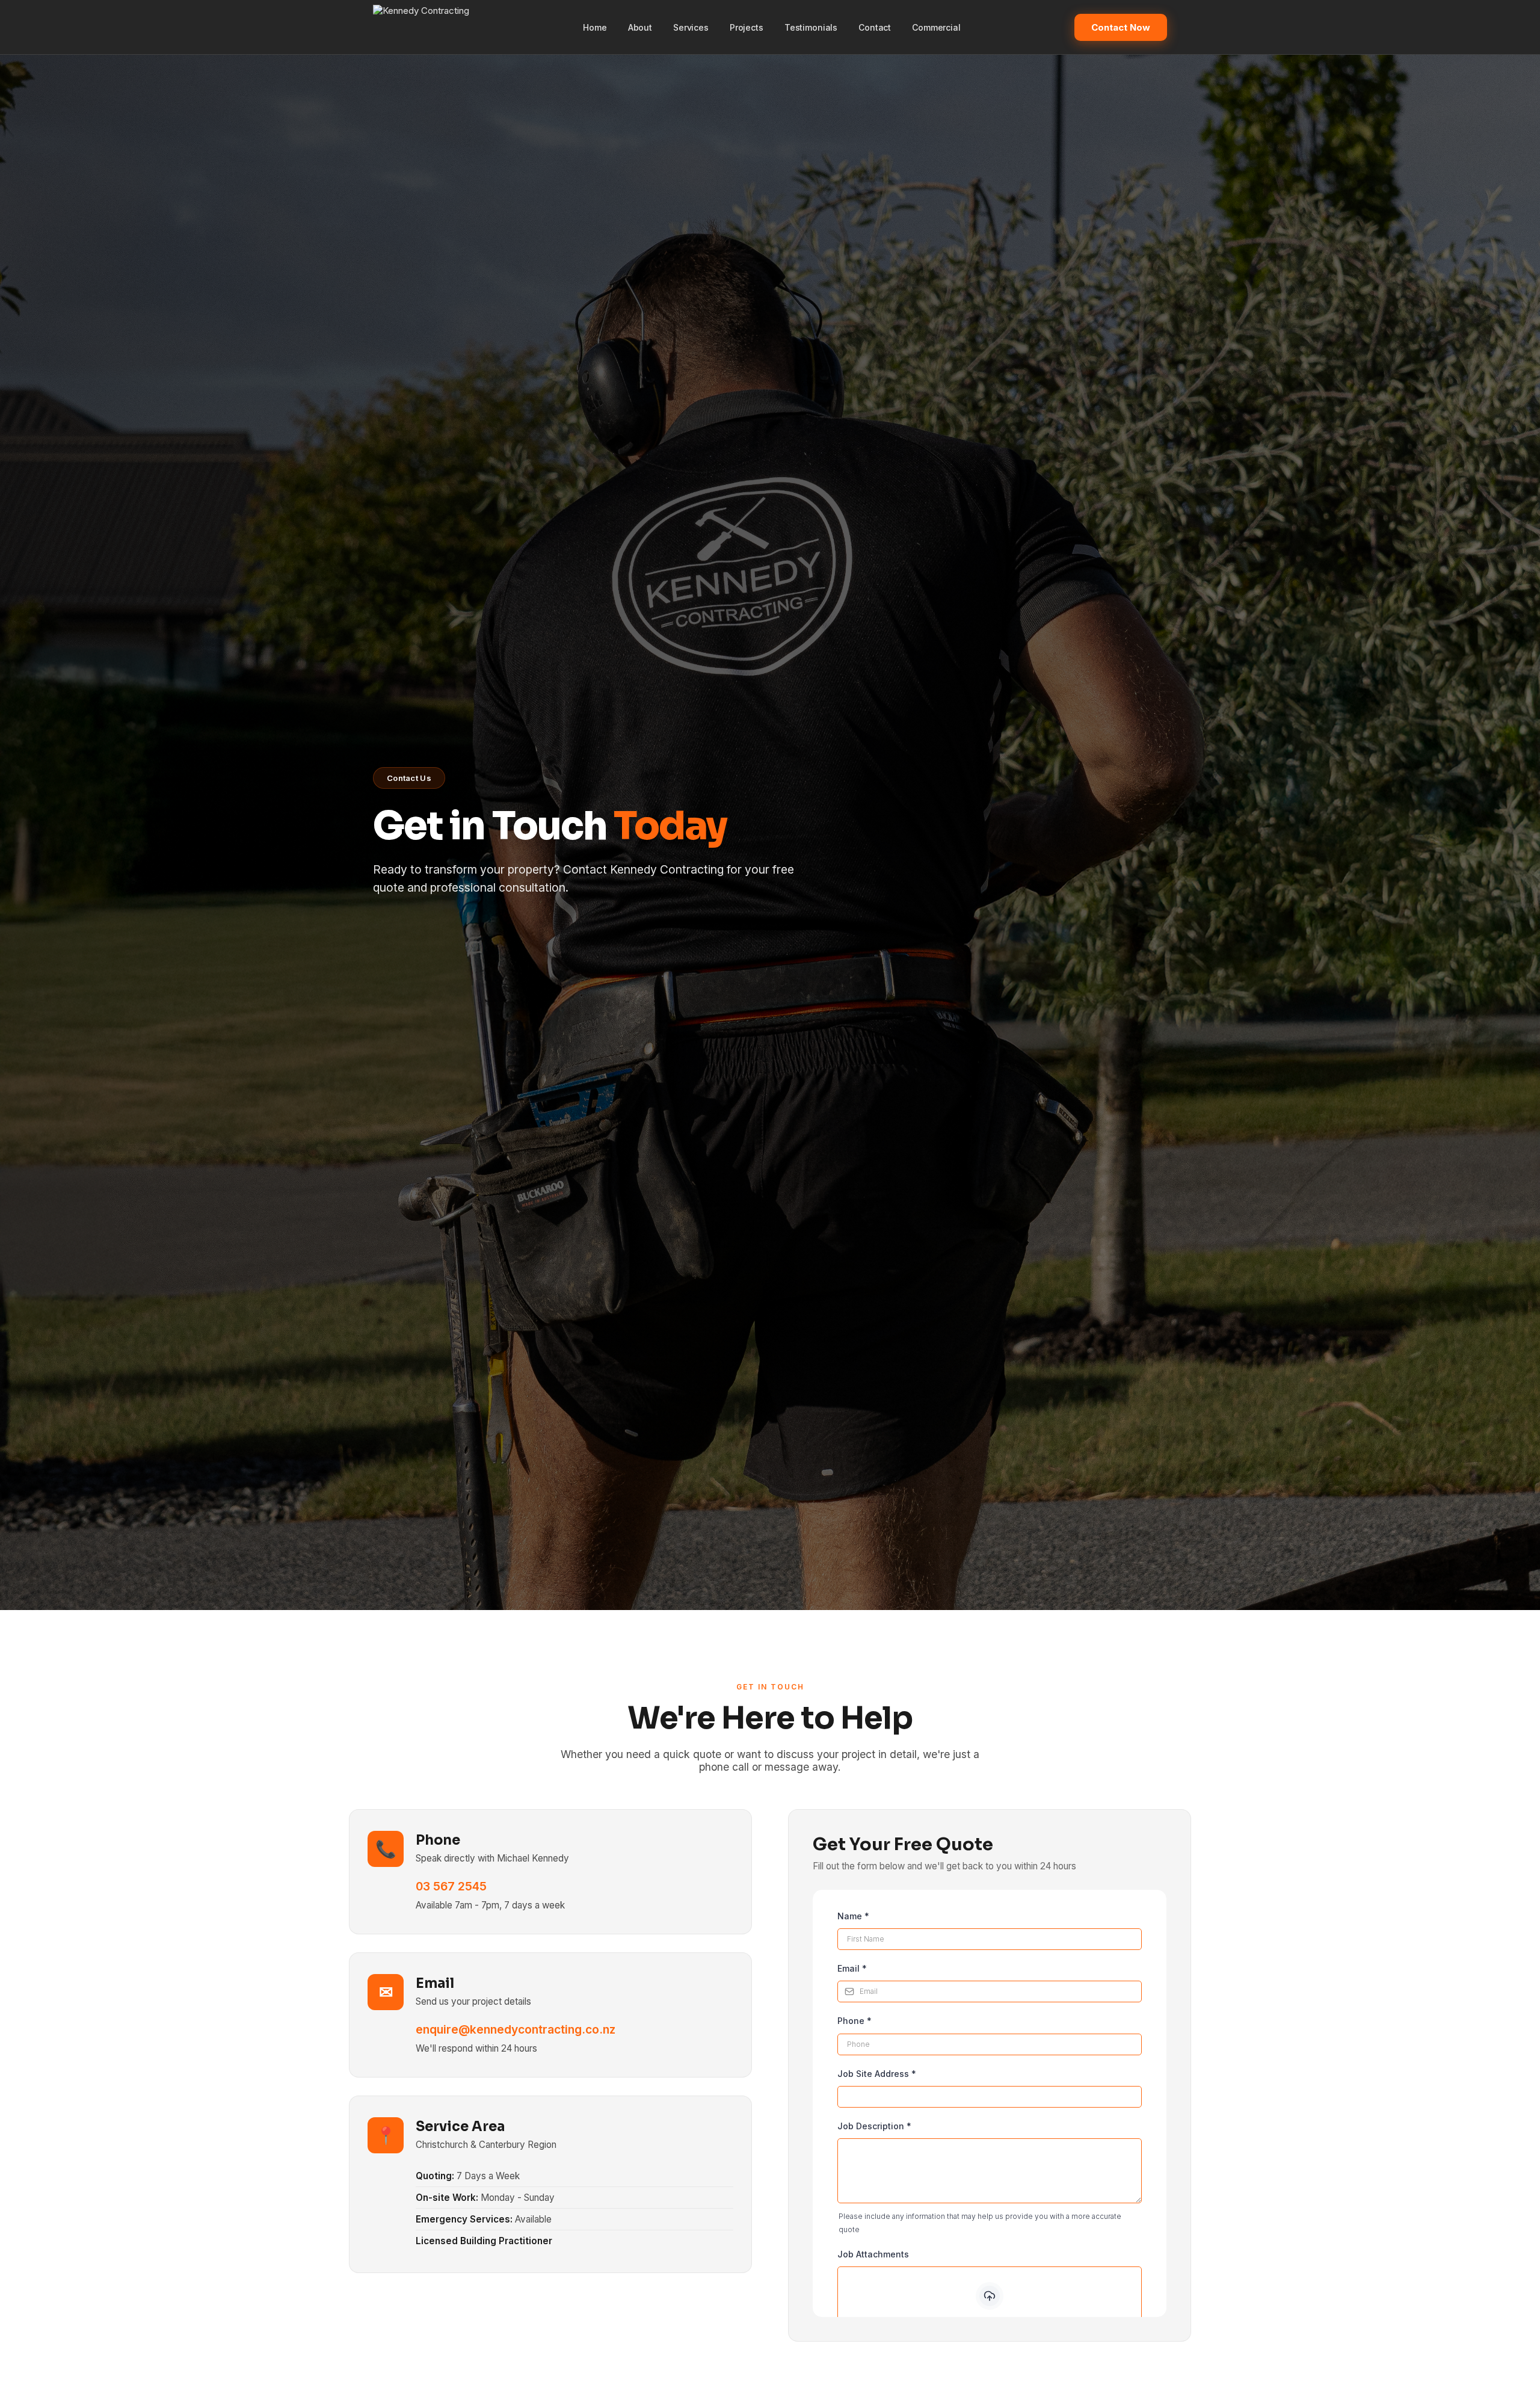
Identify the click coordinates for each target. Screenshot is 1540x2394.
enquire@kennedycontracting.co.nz (516, 2029)
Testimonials (811, 27)
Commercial (936, 27)
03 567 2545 (451, 1886)
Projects (747, 27)
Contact (875, 27)
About (640, 27)
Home (595, 27)
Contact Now (1121, 27)
